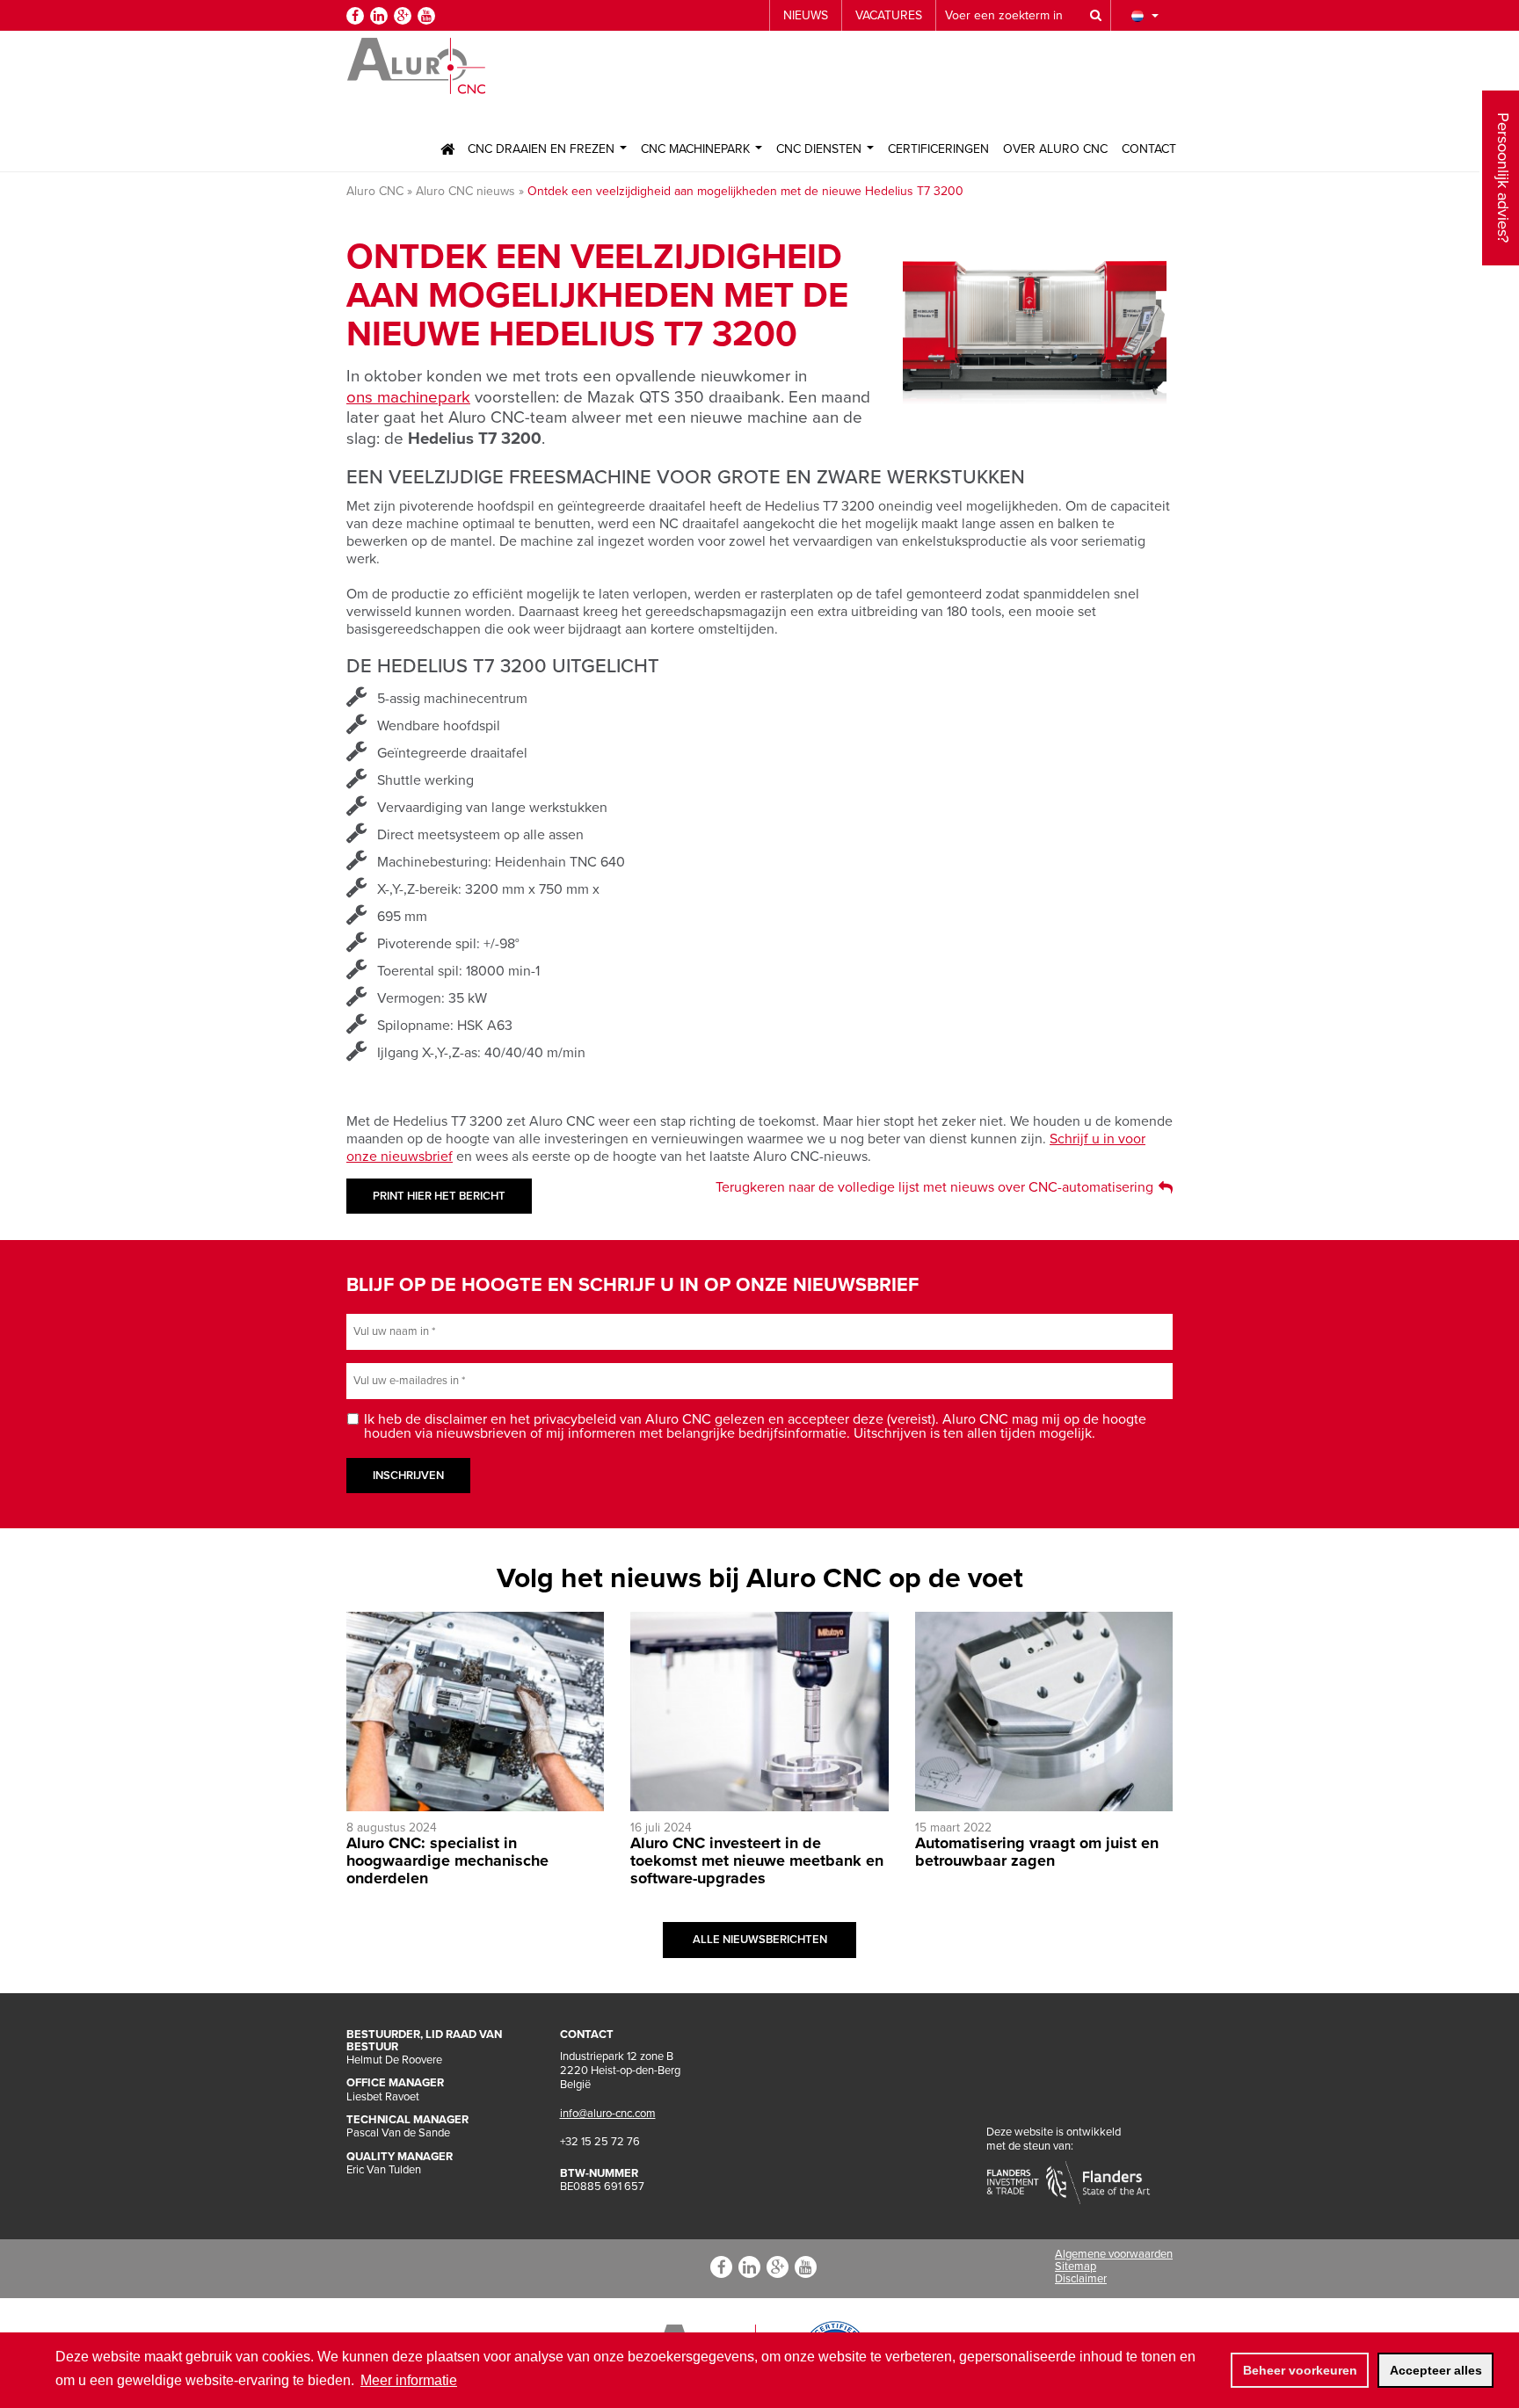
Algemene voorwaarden (1114, 2254)
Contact (1149, 149)
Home (447, 149)
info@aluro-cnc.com (608, 2114)
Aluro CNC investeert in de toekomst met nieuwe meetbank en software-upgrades (757, 1860)
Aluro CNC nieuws (465, 191)
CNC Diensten (821, 149)
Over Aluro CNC (1055, 149)
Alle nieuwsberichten (760, 1940)
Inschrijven (408, 1476)
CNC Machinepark (697, 149)
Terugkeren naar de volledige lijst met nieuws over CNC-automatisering (934, 1187)
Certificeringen (938, 149)
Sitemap (1076, 2267)
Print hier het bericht (439, 1196)
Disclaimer (1081, 2279)
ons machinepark (408, 397)
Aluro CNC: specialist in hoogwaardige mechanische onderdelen (447, 1860)
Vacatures (889, 15)
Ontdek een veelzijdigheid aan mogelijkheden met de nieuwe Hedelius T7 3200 (745, 191)
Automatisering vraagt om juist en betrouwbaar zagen (1037, 1852)
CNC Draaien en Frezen (543, 149)
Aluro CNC (375, 191)
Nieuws (806, 15)
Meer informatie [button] (409, 2380)
